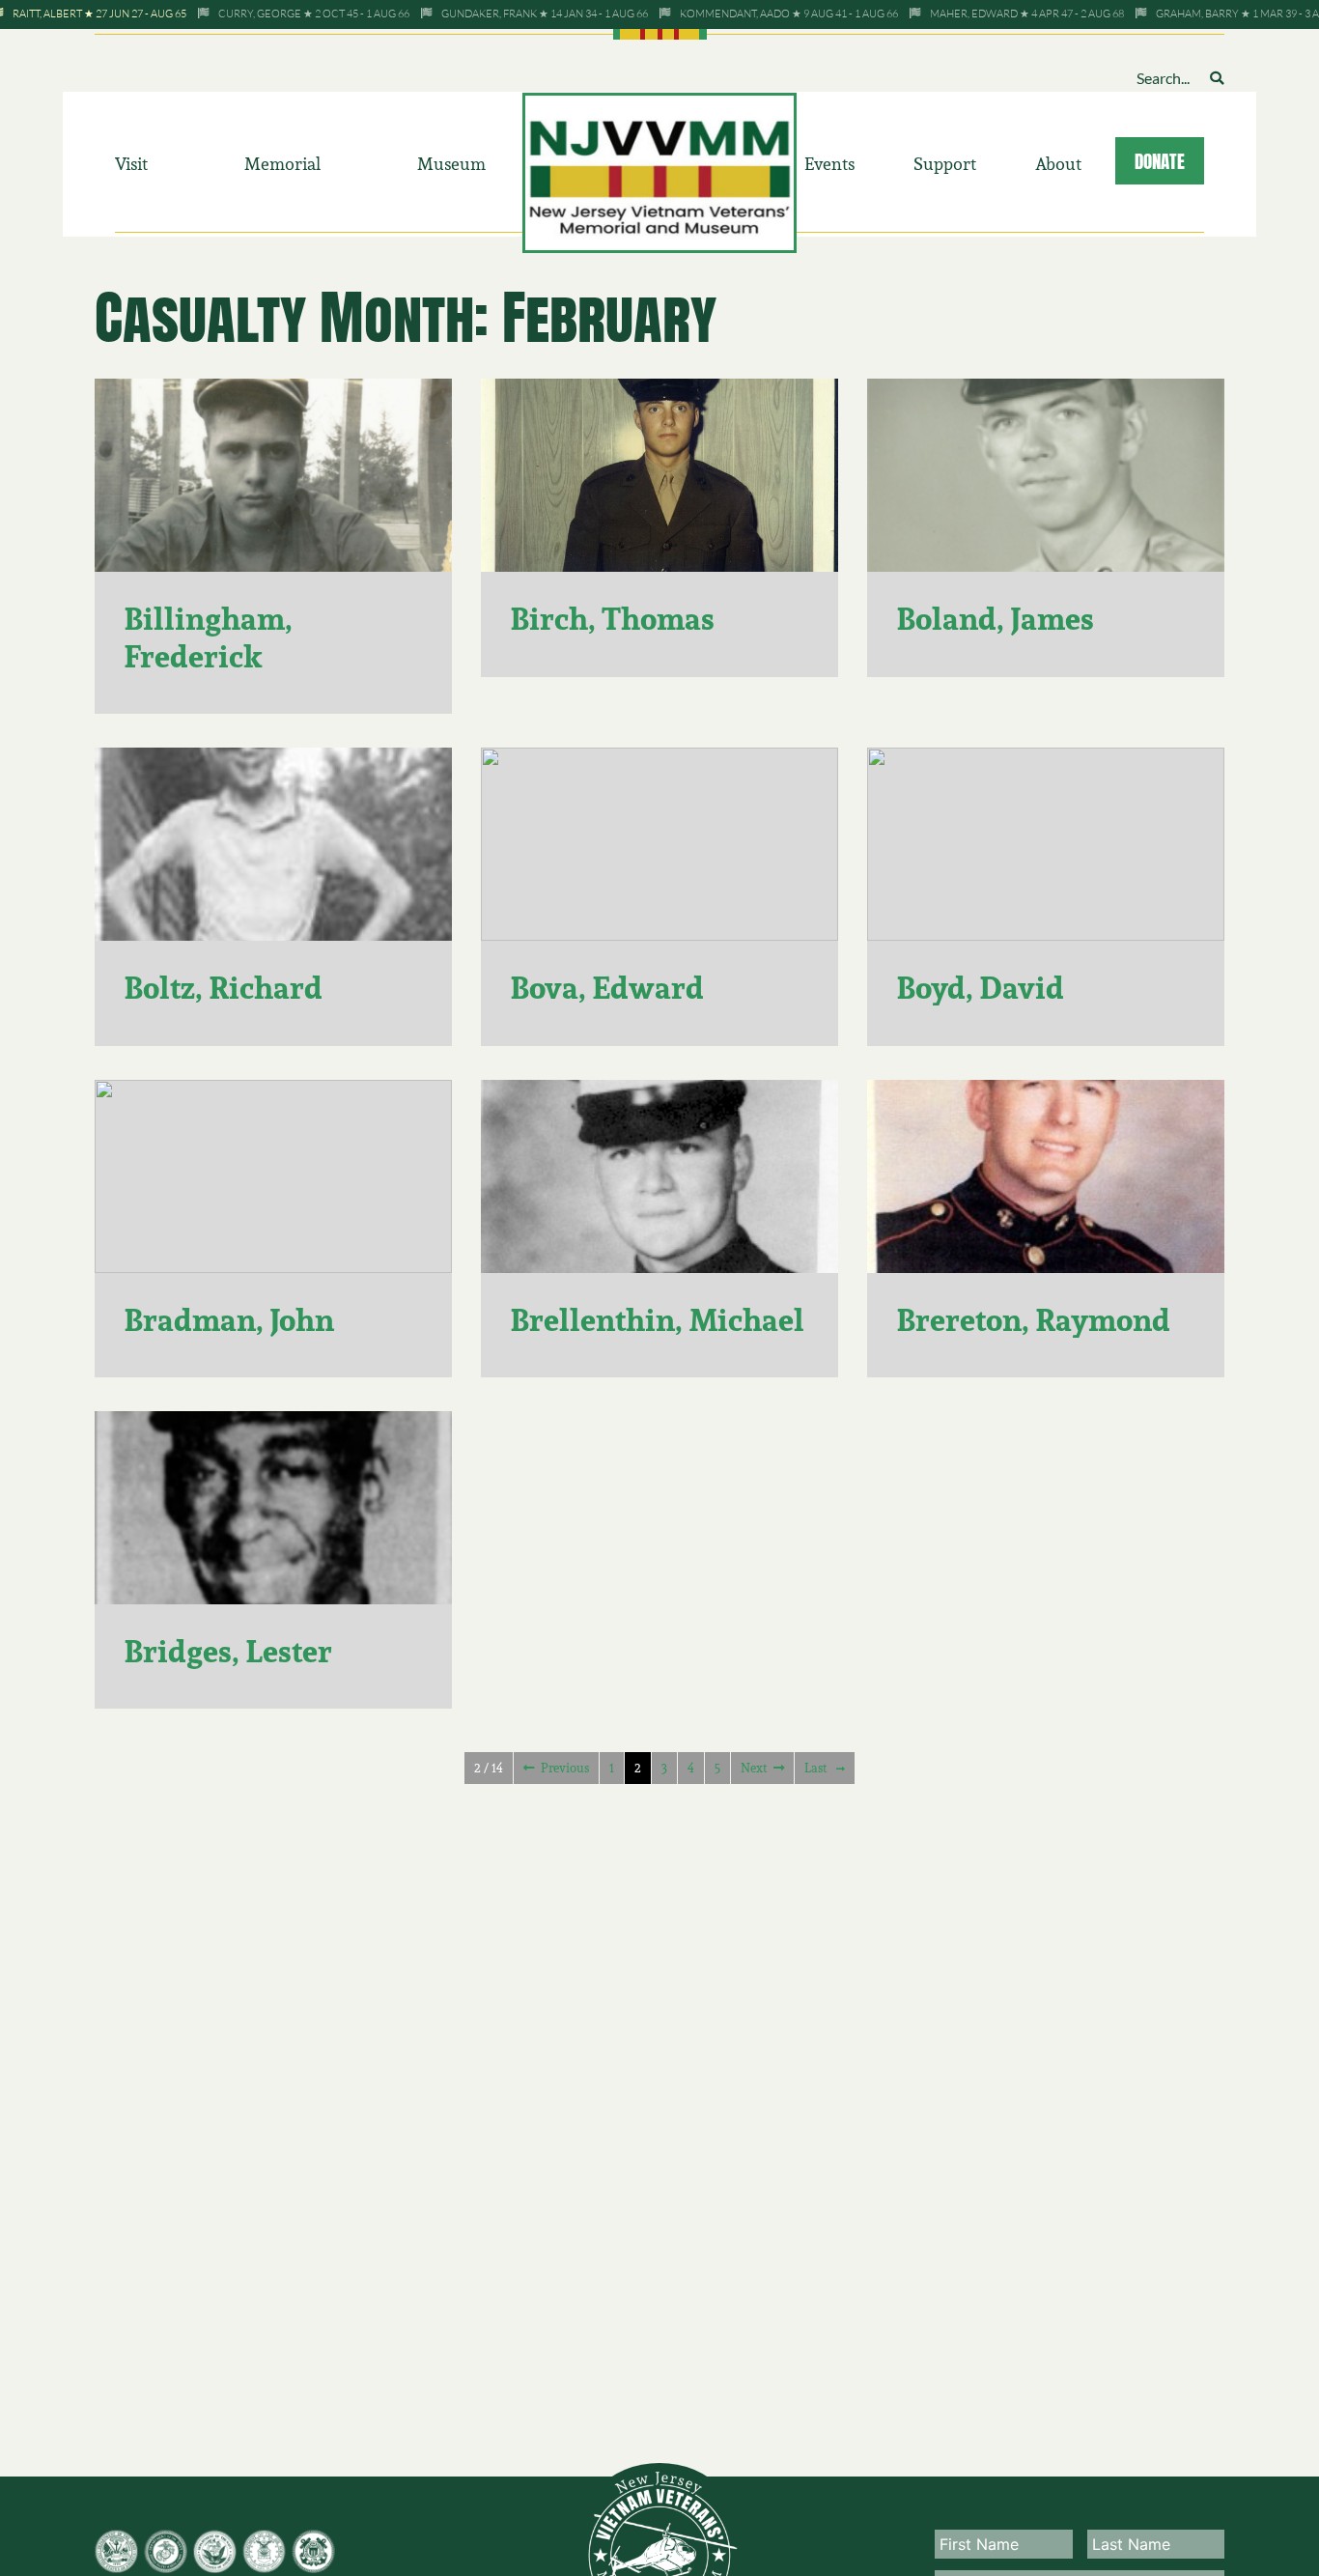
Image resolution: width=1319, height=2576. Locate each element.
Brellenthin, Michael (657, 1320)
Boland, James (995, 619)
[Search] (1217, 78)
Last (815, 1768)
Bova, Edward (607, 988)
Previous (565, 1768)
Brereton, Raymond (1033, 1320)
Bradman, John (229, 1320)
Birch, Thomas (612, 619)
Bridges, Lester (228, 1651)
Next (754, 1768)
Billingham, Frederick (208, 637)
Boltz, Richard (223, 988)
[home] (660, 171)
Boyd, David (980, 988)
